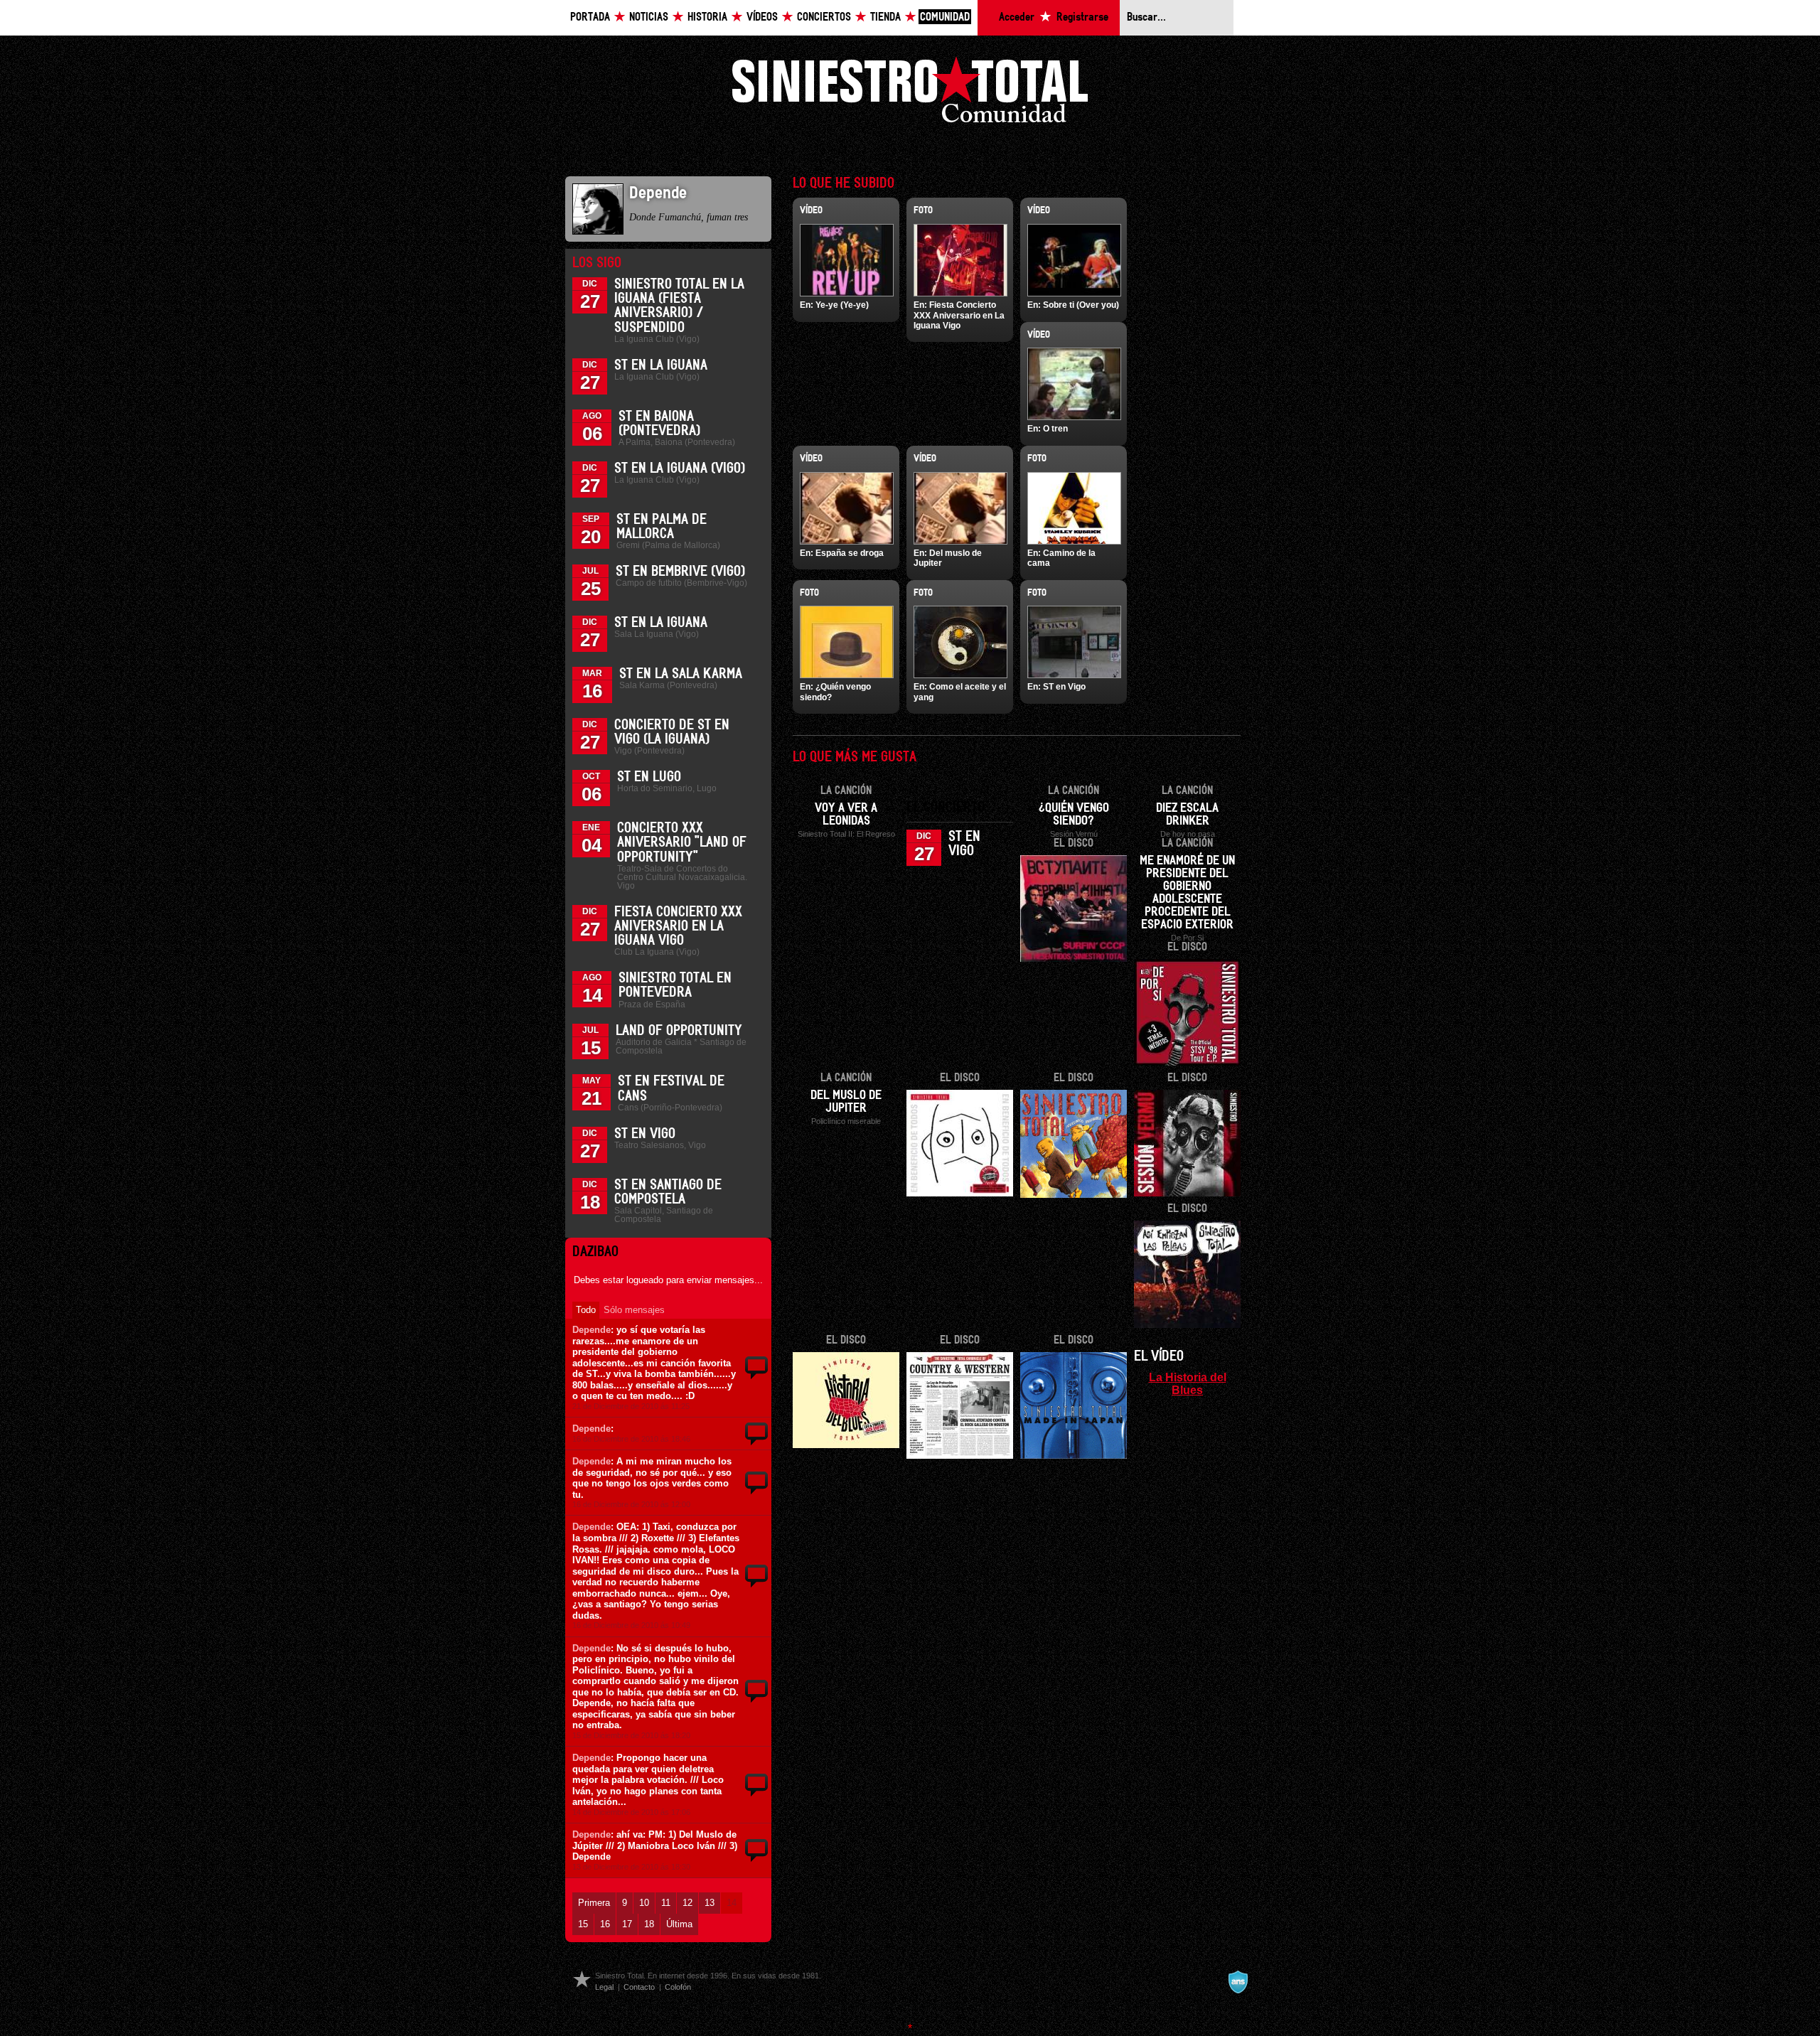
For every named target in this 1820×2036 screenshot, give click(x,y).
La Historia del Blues (1188, 1383)
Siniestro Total (910, 93)
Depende (591, 1330)
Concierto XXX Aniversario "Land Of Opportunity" (682, 842)
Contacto (639, 1987)
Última (679, 1924)
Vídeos (762, 17)
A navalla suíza (1238, 1982)
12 (687, 1903)
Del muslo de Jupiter (846, 1102)
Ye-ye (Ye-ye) (842, 305)
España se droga (850, 553)
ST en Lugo (649, 777)
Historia (707, 17)
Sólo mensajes (634, 1310)
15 (583, 1924)
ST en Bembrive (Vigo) (680, 572)
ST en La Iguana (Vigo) (680, 468)
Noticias (649, 17)
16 (605, 1924)
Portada (590, 17)
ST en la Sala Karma (681, 674)
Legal (604, 1987)
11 (666, 1903)
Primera (594, 1903)
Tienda (885, 17)
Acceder (1017, 17)
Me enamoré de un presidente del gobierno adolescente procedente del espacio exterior (1187, 893)
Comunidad (945, 17)
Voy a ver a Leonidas (846, 815)
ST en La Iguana (661, 365)
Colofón (678, 1987)
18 (649, 1924)
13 (710, 1903)
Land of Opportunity (679, 1031)
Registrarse (1082, 17)
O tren (1055, 429)
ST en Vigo (645, 1134)
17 (627, 1924)
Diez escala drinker (1187, 815)
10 (644, 1903)
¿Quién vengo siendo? (1074, 815)
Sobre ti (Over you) (1081, 305)
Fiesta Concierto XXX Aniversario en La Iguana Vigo (678, 926)
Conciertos (824, 17)
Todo (586, 1310)
